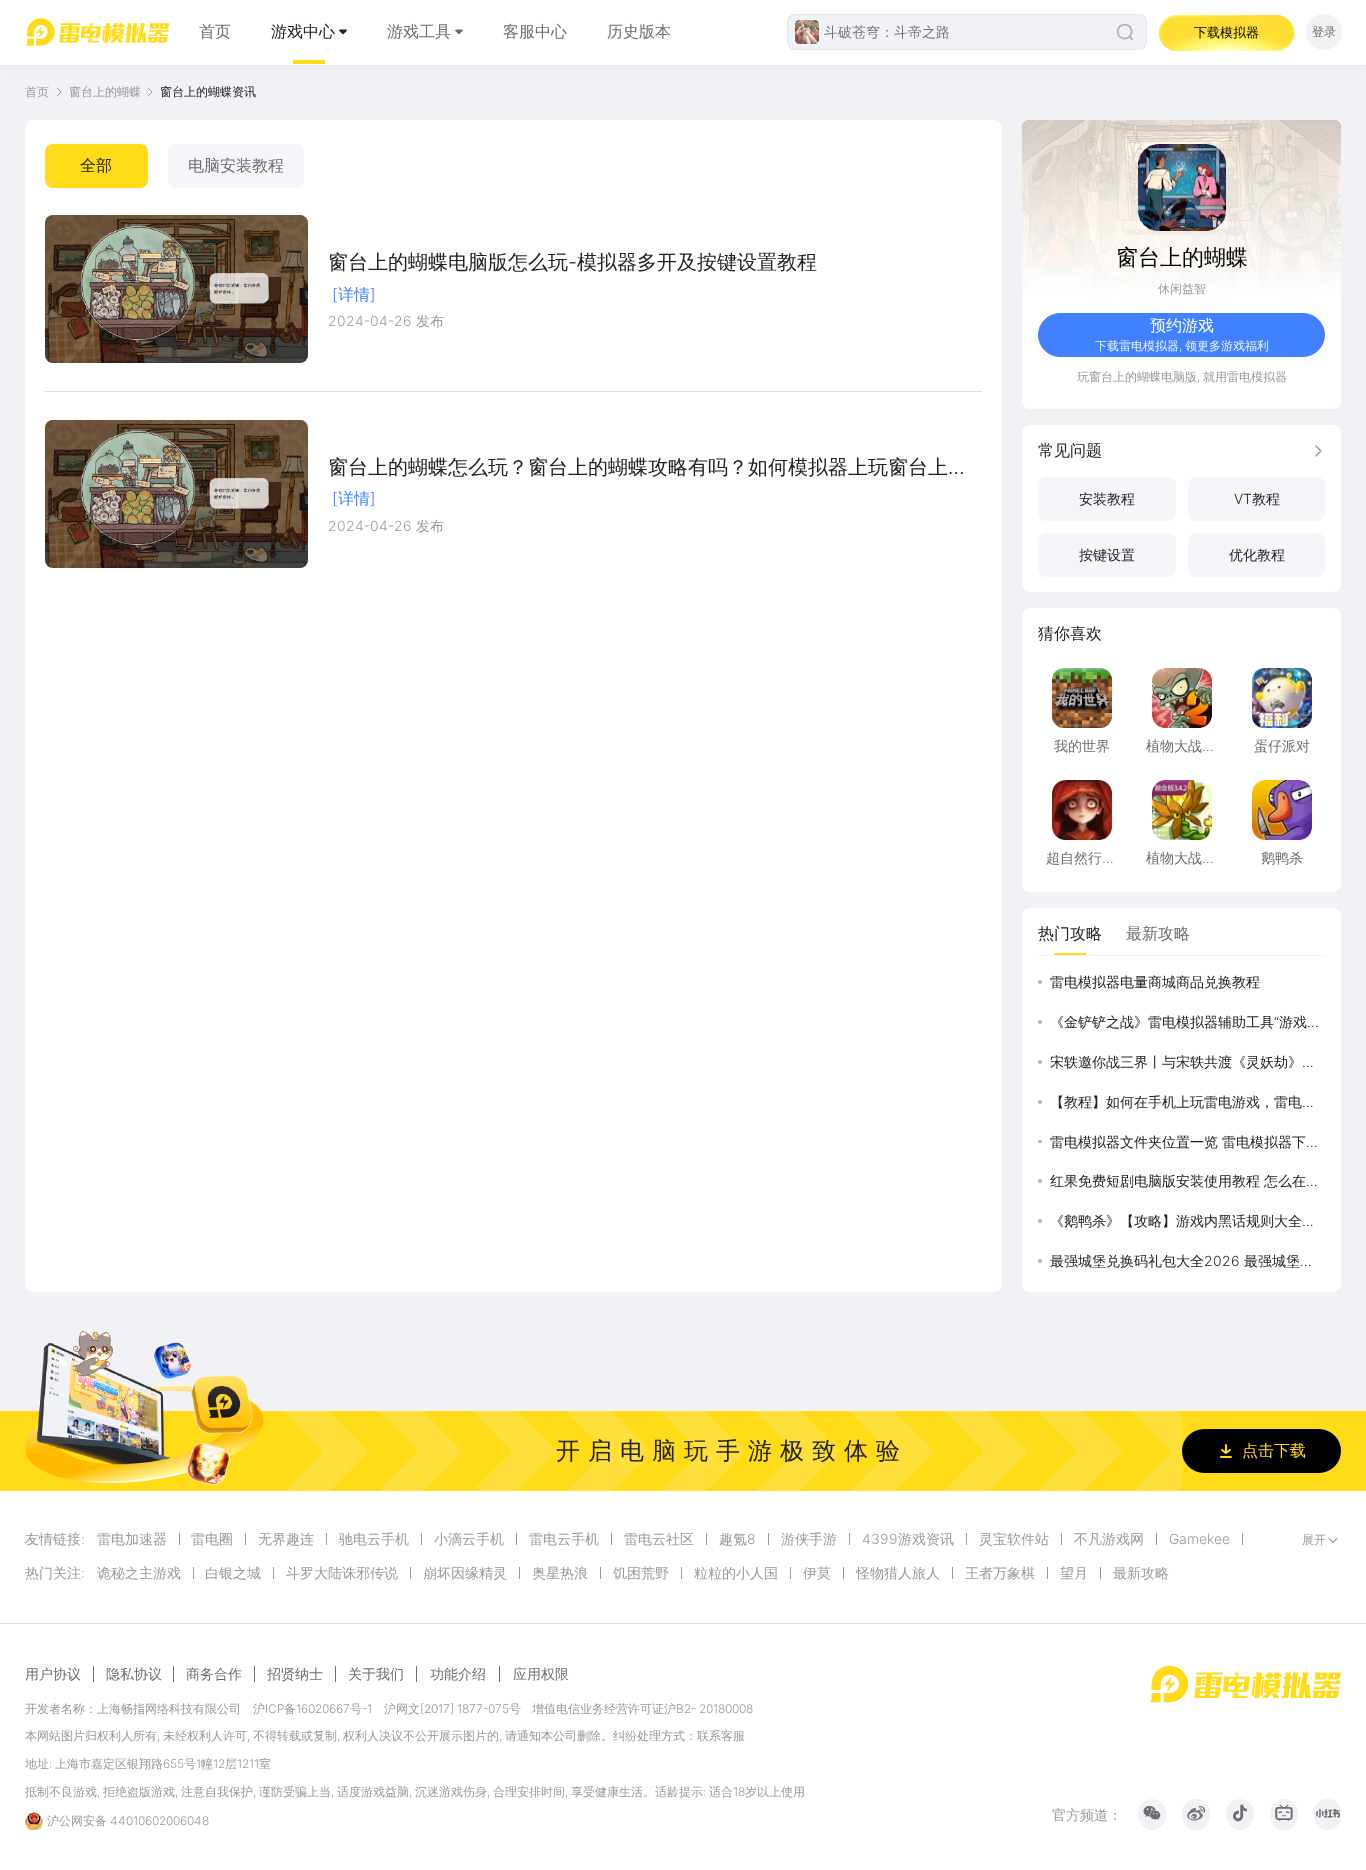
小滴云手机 (469, 1539)
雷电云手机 (564, 1539)
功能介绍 (458, 1673)
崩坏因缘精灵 (465, 1573)
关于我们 (376, 1674)
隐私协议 (134, 1674)
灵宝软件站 (1014, 1539)
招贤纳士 (295, 1674)
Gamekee (1199, 1539)
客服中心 (535, 31)
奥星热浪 (560, 1573)
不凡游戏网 (1109, 1539)
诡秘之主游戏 (139, 1573)
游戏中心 (303, 31)
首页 (215, 31)
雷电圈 (212, 1539)
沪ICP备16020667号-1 (312, 1708)
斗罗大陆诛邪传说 (342, 1573)
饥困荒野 (641, 1573)
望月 (1074, 1573)
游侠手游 (809, 1539)
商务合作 (214, 1674)
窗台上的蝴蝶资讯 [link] (208, 91)
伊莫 (817, 1573)
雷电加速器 (132, 1539)
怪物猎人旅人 (898, 1573)
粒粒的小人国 (736, 1573)
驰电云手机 (374, 1539)
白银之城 (233, 1573)
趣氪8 (737, 1539)
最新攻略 (1141, 1573)
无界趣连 (286, 1539)
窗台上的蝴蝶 (105, 91)
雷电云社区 (659, 1539)
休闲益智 (1182, 288)
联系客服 (721, 1735)
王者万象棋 (1000, 1573)
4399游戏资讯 (908, 1539)
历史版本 (639, 31)
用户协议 (53, 1674)
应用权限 (541, 1673)
